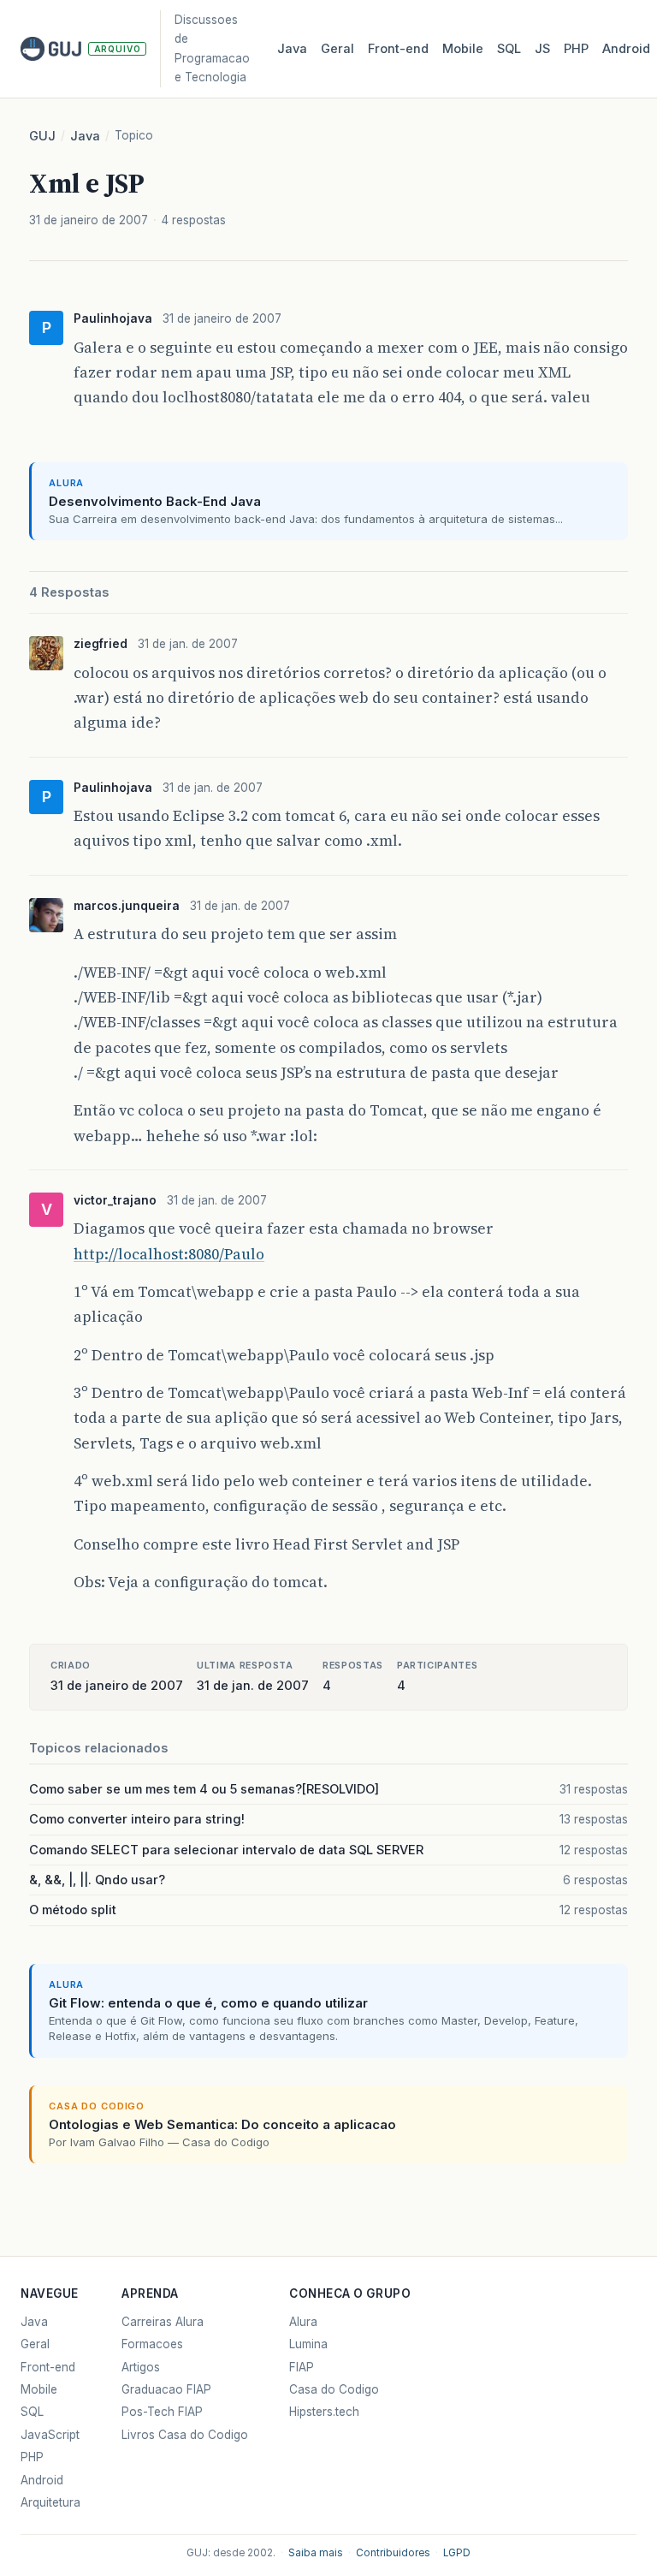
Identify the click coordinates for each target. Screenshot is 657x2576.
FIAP (302, 2367)
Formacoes (152, 2344)
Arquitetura (50, 2502)
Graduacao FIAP (166, 2389)
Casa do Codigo (334, 2389)
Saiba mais (316, 2553)
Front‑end (398, 49)
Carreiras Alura (163, 2322)
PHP (576, 49)
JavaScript (50, 2435)
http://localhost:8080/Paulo (169, 1254)
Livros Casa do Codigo (185, 2435)
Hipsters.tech (324, 2412)
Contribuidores (393, 2553)
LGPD (457, 2553)
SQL (509, 49)
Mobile (463, 49)
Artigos (141, 2367)
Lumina (308, 2344)
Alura (303, 2322)
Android (626, 49)
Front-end (48, 2367)
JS (542, 49)
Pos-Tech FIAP (162, 2412)
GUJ (42, 136)
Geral (337, 49)
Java (292, 49)
